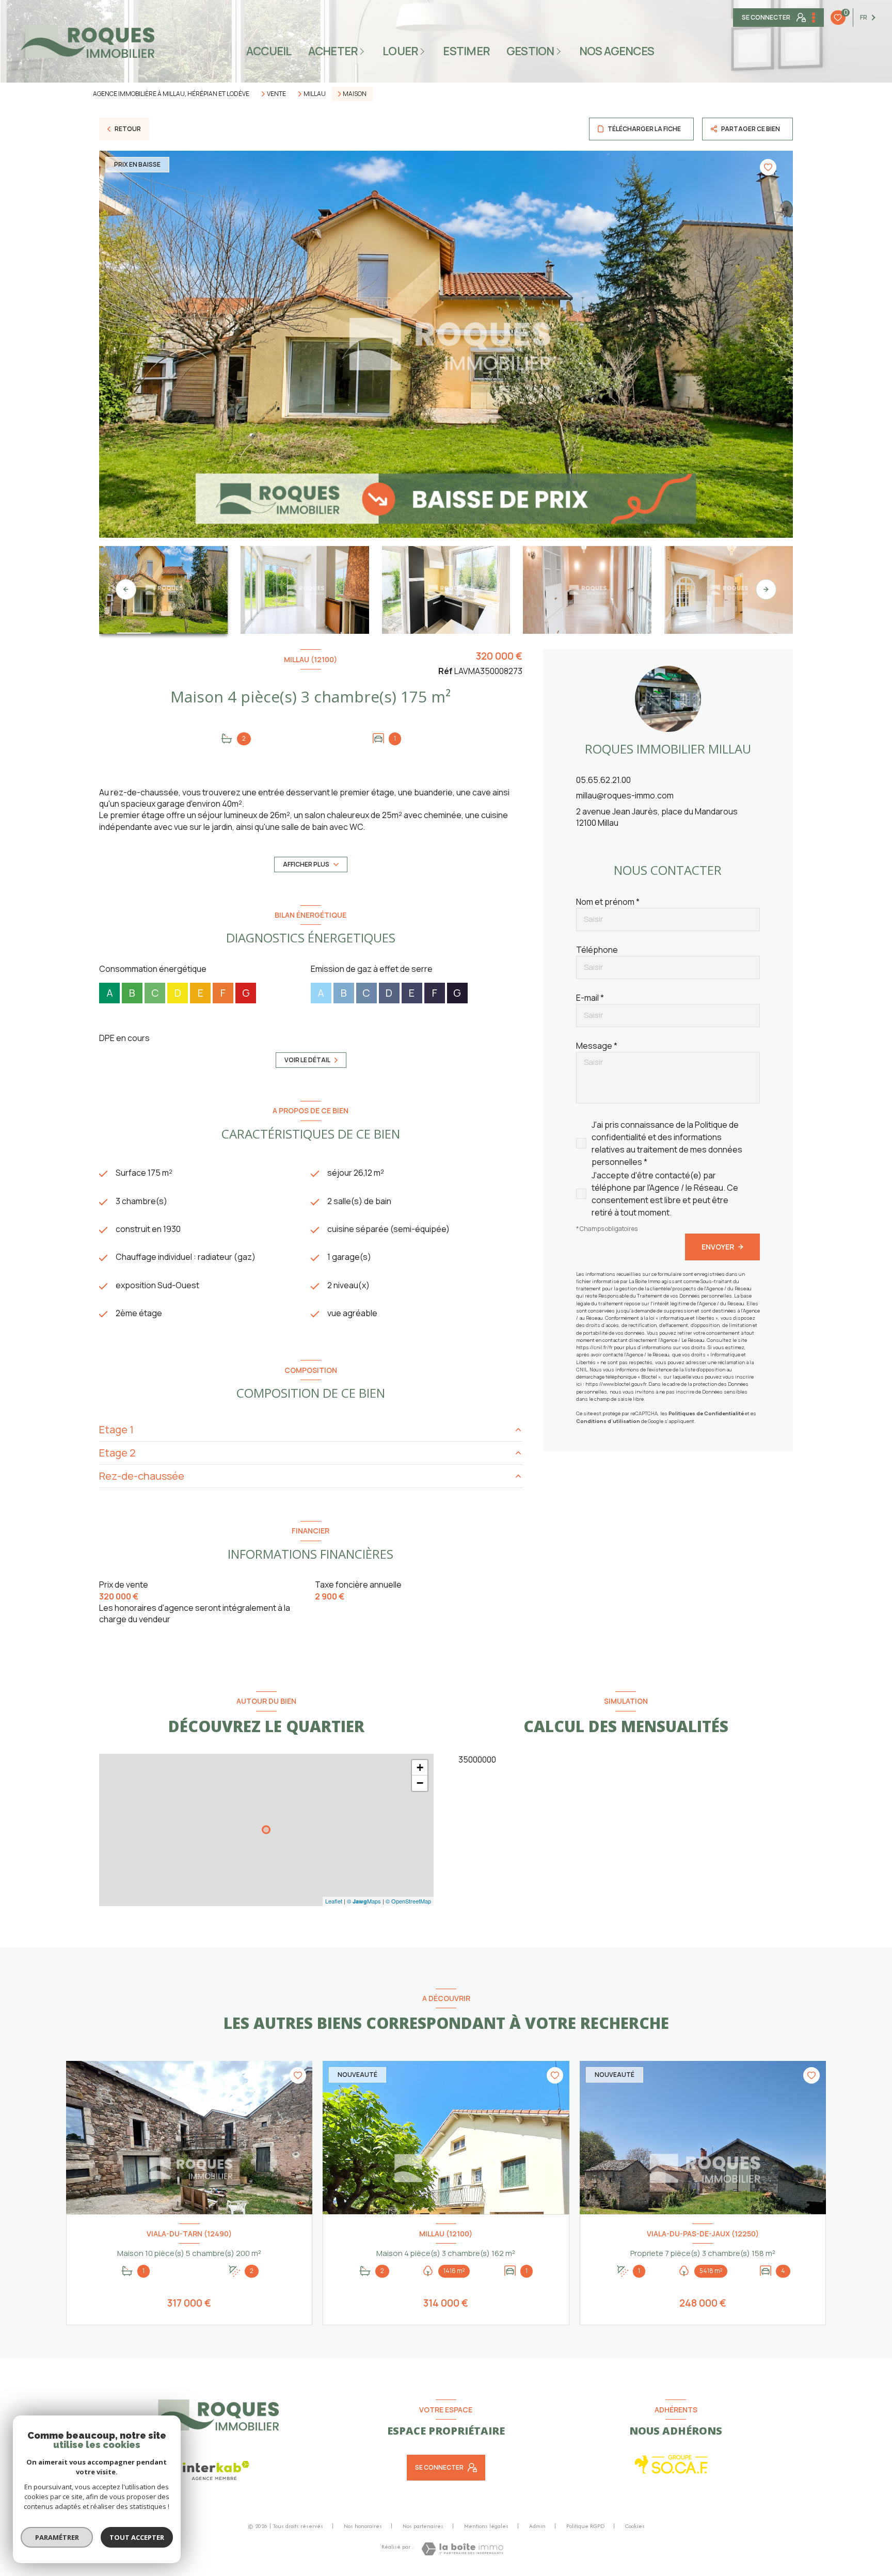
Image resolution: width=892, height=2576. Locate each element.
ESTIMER (466, 51)
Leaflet (334, 1901)
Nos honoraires (363, 2526)
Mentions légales (486, 2526)
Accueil (269, 51)
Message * (597, 1046)
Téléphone (597, 950)
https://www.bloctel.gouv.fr (616, 1384)
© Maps (364, 1901)
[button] (766, 589)
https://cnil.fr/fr (594, 1347)
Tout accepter (137, 2537)
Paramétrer (57, 2537)
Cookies (635, 2526)
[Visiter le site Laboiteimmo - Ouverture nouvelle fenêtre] (462, 2549)
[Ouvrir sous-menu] (364, 51)
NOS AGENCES (617, 51)
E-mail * (590, 998)
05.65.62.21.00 (603, 780)
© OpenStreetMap (408, 1901)
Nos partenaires (423, 2526)
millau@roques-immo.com (625, 795)
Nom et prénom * (608, 902)
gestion (530, 51)
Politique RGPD (585, 2526)
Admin (537, 2526)
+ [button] (420, 1767)
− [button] (420, 1783)
